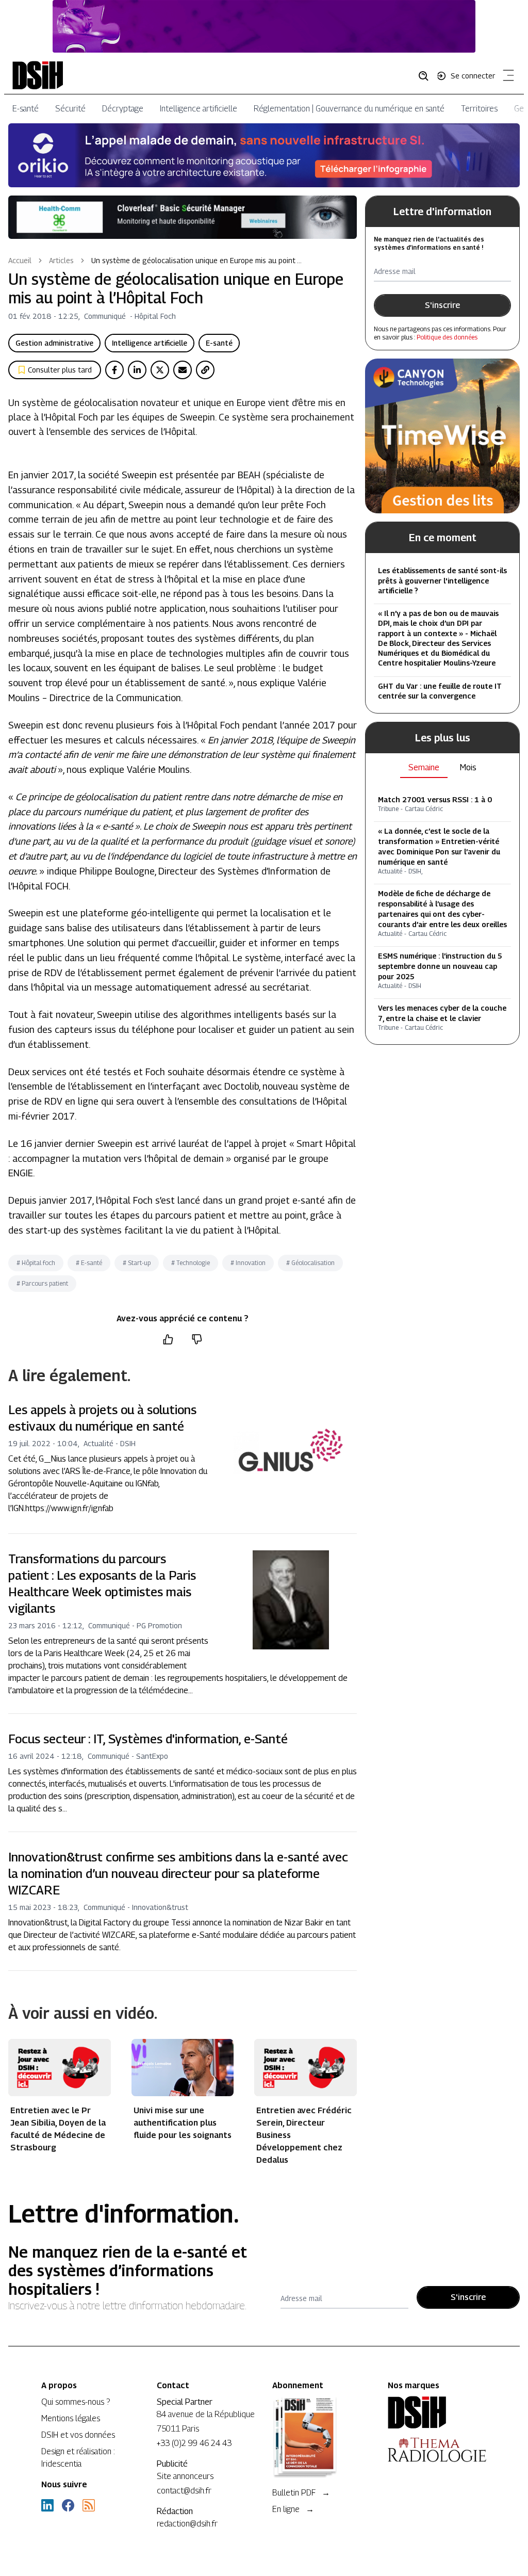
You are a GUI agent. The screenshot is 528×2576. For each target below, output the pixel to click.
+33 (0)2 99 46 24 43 (194, 2443)
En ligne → (293, 2509)
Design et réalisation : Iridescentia (78, 2458)
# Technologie (191, 1263)
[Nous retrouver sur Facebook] (68, 2505)
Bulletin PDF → (301, 2493)
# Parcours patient (42, 1283)
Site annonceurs (185, 2476)
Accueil (20, 260)
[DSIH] (437, 2412)
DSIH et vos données (78, 2435)
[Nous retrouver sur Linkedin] (47, 2505)
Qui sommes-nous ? (76, 2402)
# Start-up (137, 1263)
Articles (61, 260)
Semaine (424, 767)
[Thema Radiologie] (437, 2450)
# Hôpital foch (36, 1263)
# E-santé (89, 1263)
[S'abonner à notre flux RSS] (89, 2505)
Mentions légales (71, 2418)
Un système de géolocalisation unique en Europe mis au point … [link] (196, 260)
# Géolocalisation (310, 1263)
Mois (468, 767)
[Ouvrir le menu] (506, 77)
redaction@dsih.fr (187, 2524)
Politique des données (447, 337)
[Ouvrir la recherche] (427, 75)
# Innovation (248, 1263)
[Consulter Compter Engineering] (264, 26)
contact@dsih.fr (184, 2491)
